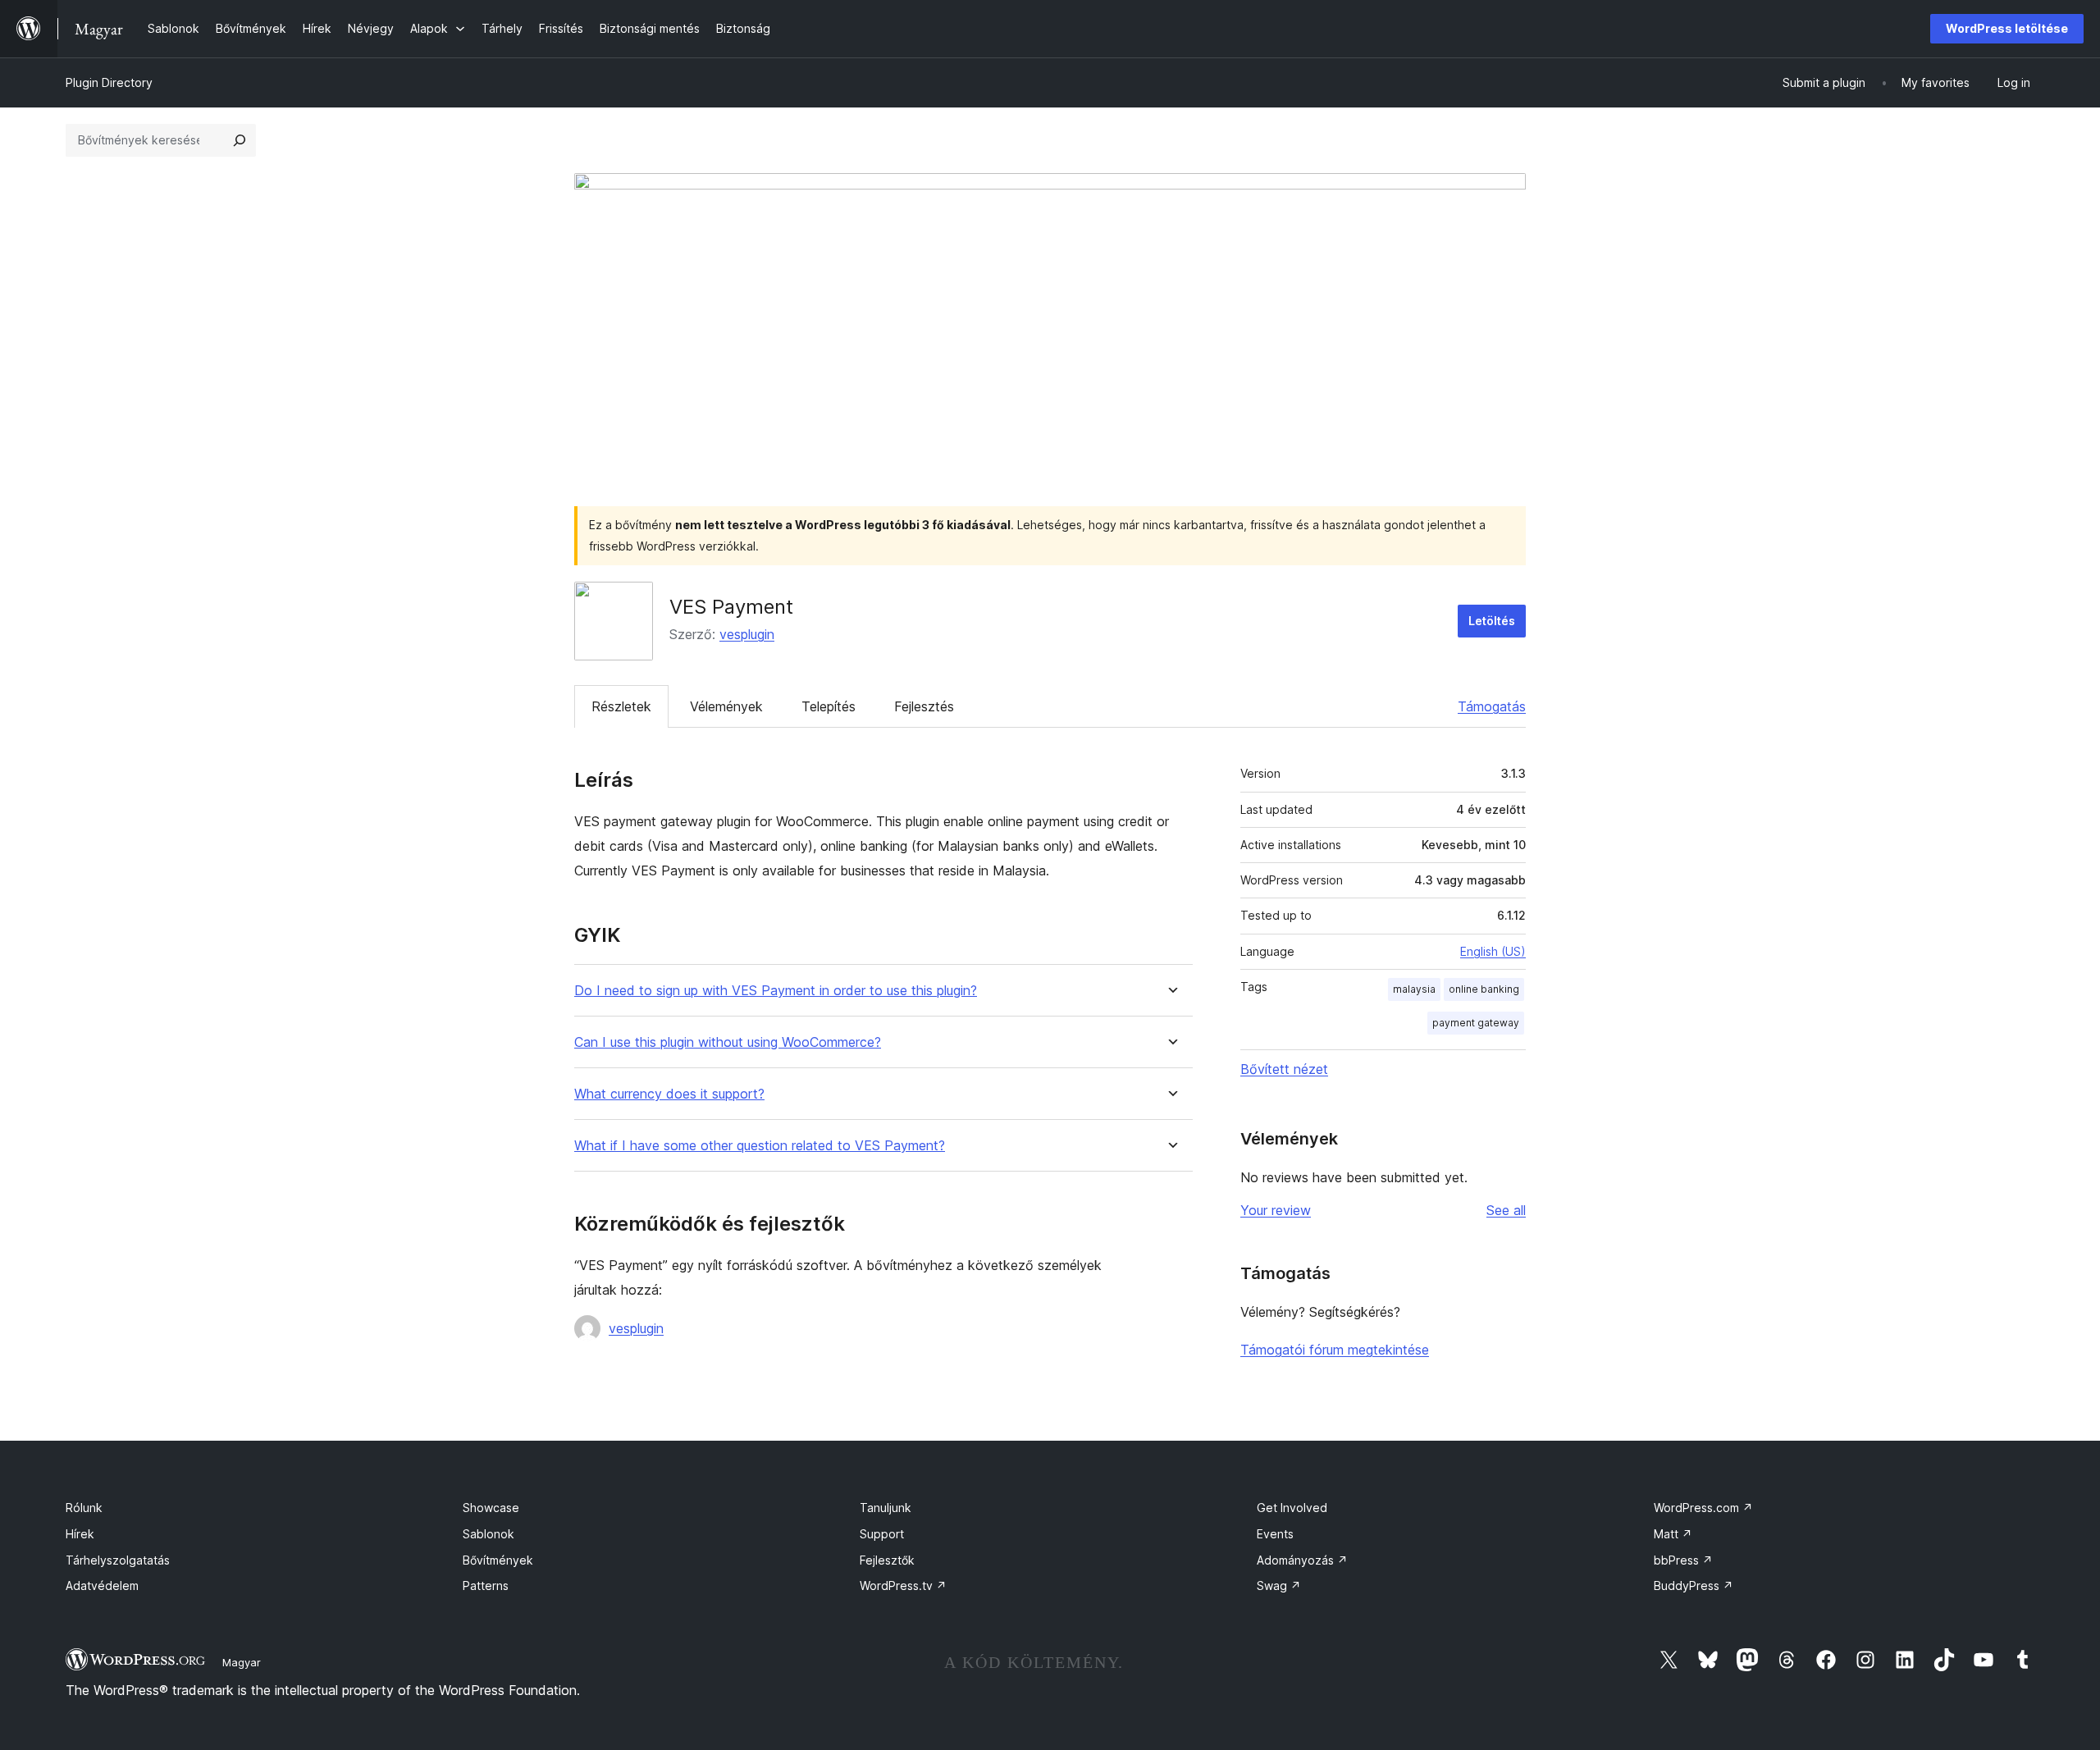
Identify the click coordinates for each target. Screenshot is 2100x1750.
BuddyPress (1694, 1586)
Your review (1276, 1210)
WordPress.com (1703, 1508)
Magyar (242, 1662)
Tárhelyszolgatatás (118, 1560)
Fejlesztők (887, 1560)
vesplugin (747, 634)
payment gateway (1476, 1023)
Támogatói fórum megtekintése (1335, 1350)
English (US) (1493, 951)
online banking (1484, 989)
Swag (1279, 1586)
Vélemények (726, 706)
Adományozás (1302, 1560)
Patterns (486, 1586)
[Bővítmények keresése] (240, 140)
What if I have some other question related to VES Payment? (760, 1146)
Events (1275, 1534)
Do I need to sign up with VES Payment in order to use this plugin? (776, 991)
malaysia (1414, 989)
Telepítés (829, 706)
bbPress (1683, 1560)
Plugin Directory (109, 82)
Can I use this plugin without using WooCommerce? (728, 1042)
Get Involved (1292, 1508)
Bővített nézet (1284, 1069)
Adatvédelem (102, 1586)
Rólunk (84, 1508)
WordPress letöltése (2007, 28)
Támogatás (1492, 706)
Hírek (80, 1534)
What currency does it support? (669, 1094)
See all (1506, 1210)
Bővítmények (498, 1560)
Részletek (621, 706)
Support (882, 1534)
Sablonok (488, 1534)
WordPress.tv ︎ (903, 1586)
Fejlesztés (924, 706)
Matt (1673, 1534)
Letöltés (1492, 621)
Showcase (491, 1508)
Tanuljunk (886, 1508)
